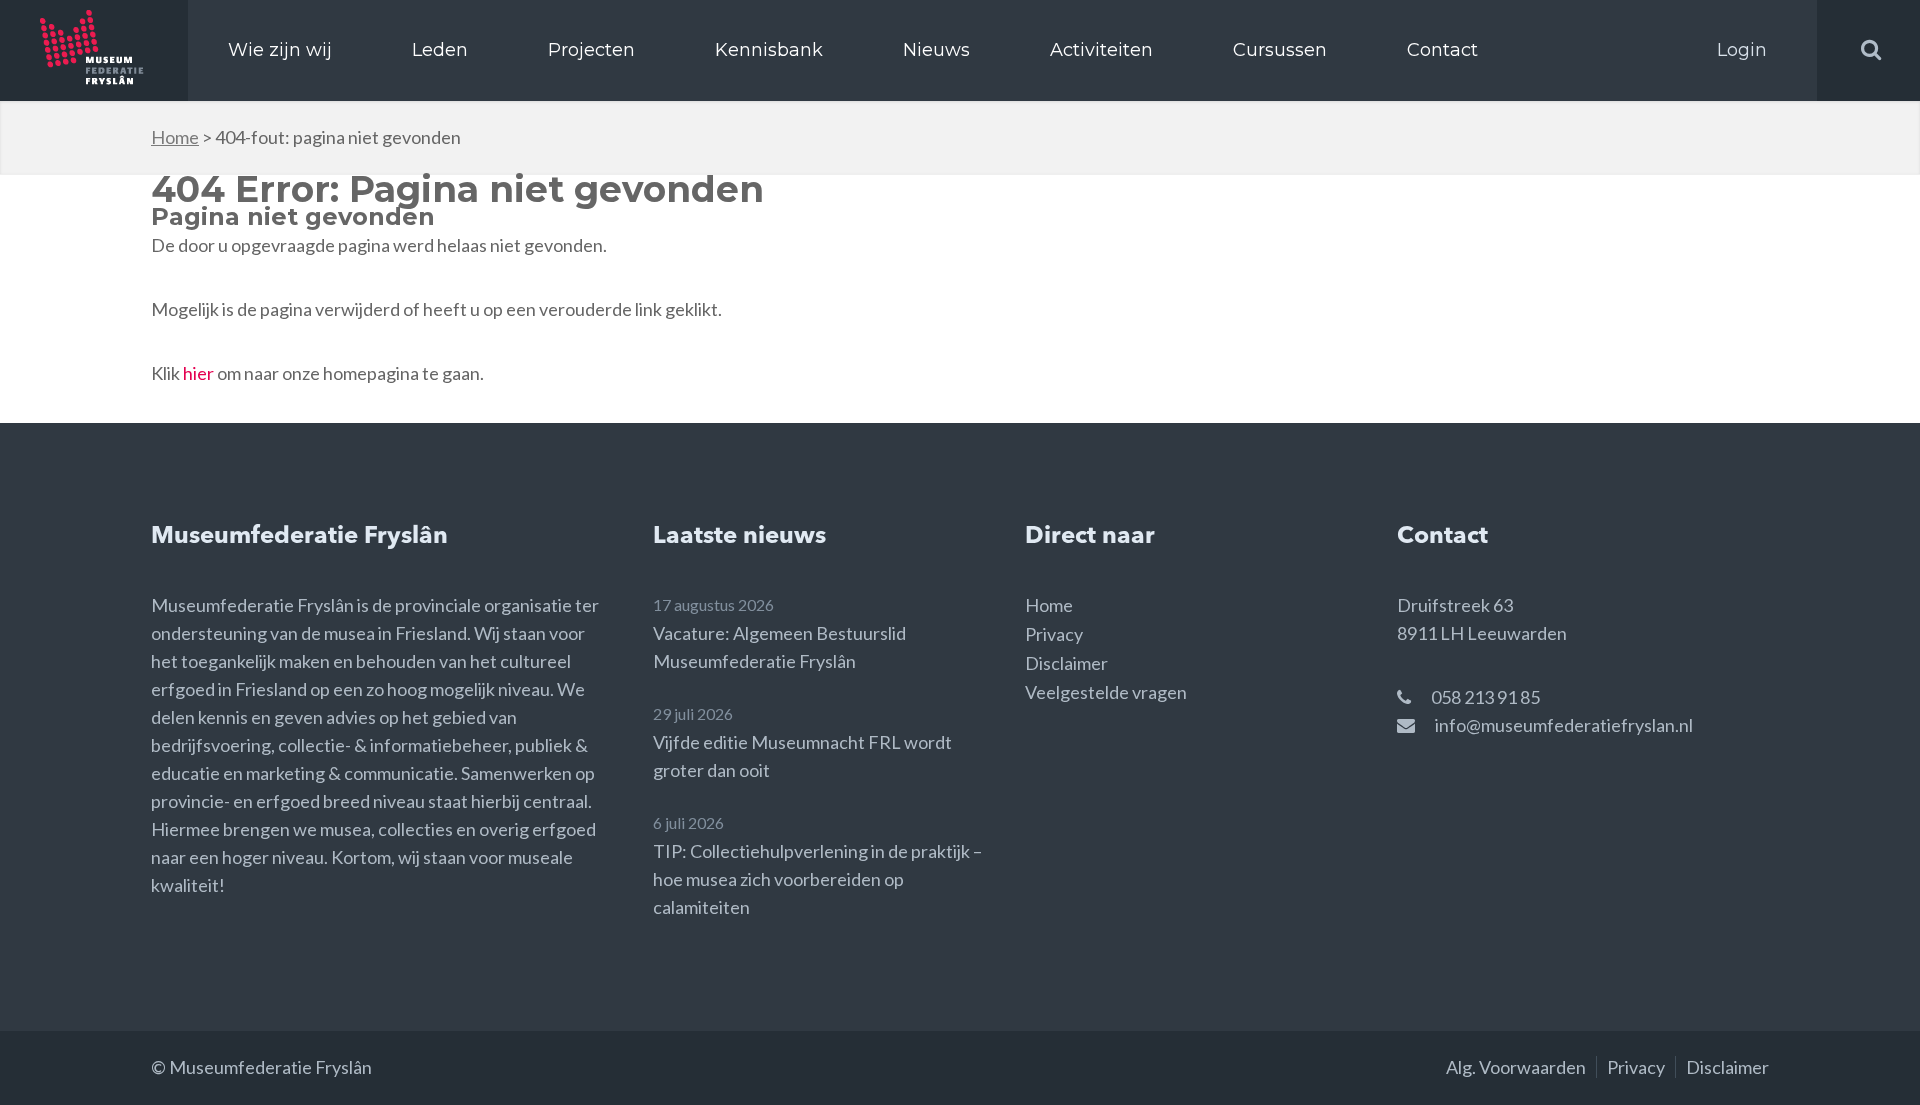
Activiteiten (1101, 50)
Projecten (591, 50)
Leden (440, 50)
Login (1742, 50)
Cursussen (1280, 50)
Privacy (1054, 634)
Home (175, 137)
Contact (1442, 50)
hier (198, 373)
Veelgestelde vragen (1106, 692)
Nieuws (936, 50)
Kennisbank (769, 50)
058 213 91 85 (1485, 697)
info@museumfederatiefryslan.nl (1564, 725)
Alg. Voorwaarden (1516, 1067)
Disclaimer (1066, 663)
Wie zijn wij (280, 50)
